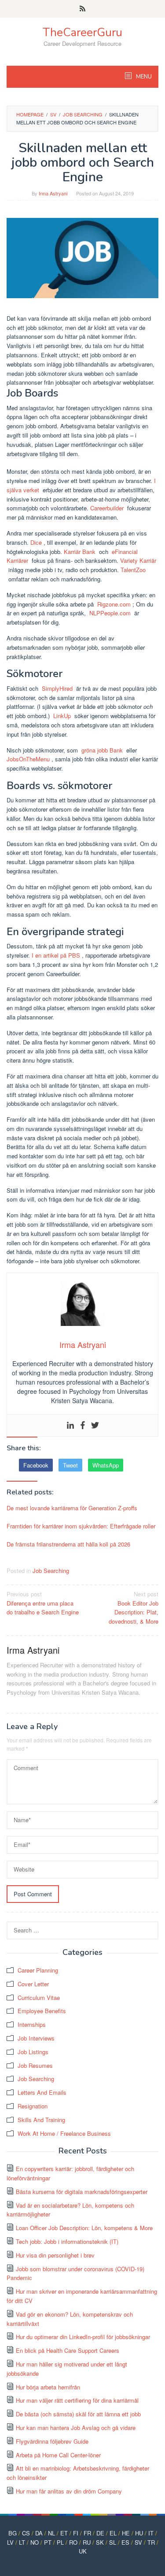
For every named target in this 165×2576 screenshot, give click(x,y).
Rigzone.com (114, 604)
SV (138, 2542)
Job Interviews (36, 2038)
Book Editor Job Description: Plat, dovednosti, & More (134, 1608)
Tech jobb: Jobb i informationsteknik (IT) (67, 2241)
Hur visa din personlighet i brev (55, 2255)
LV (10, 2542)
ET (64, 2533)
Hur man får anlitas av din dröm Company (69, 2491)
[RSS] (82, 9)
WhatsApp (106, 1465)
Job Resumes (35, 2065)
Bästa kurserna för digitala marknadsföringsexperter (82, 2192)
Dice (36, 542)
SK (100, 2542)
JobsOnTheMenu (28, 759)
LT (22, 2542)
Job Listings (33, 2052)
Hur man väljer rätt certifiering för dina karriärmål (77, 2400)
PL (60, 2542)
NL (51, 2533)
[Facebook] (83, 1425)
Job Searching (51, 1571)
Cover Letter (33, 1984)
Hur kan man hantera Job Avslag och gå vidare (76, 2428)
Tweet (70, 1465)
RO (73, 2542)
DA (39, 2533)
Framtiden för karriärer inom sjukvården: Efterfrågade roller (81, 1526)
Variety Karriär (138, 560)
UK (83, 2551)
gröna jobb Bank (102, 750)
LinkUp (62, 716)
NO (35, 2542)
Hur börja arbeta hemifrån (48, 2387)
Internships (32, 2024)
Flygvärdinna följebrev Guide (52, 2441)
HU (139, 2533)
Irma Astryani (33, 1650)
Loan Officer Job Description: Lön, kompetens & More (84, 2228)
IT (151, 2533)
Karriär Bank (80, 552)
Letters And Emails (42, 2092)
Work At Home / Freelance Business (64, 2133)
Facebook (36, 1465)
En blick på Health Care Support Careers (68, 2350)
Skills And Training (41, 2120)
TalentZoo (133, 570)
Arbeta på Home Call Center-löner (58, 2455)
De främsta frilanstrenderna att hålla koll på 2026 (68, 1544)
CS (26, 2533)
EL (113, 2533)
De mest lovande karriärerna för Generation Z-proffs (72, 1508)
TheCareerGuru (82, 32)
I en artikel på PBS (56, 955)
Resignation (33, 2106)
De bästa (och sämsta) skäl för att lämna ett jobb (78, 2414)
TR (151, 2542)
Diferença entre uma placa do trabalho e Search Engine (43, 1603)
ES (125, 2542)
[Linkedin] (70, 1425)
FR (87, 2533)
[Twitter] (95, 1425)
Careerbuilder (107, 508)
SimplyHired (57, 688)
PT (48, 2542)
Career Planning (38, 1970)
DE (100, 2533)
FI (76, 2533)
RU (87, 2542)
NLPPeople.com (110, 613)
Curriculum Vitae (39, 1998)
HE (126, 2533)
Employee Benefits (42, 2011)
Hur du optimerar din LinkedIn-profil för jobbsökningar (83, 2337)
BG (13, 2533)
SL (113, 2542)
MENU (143, 77)
